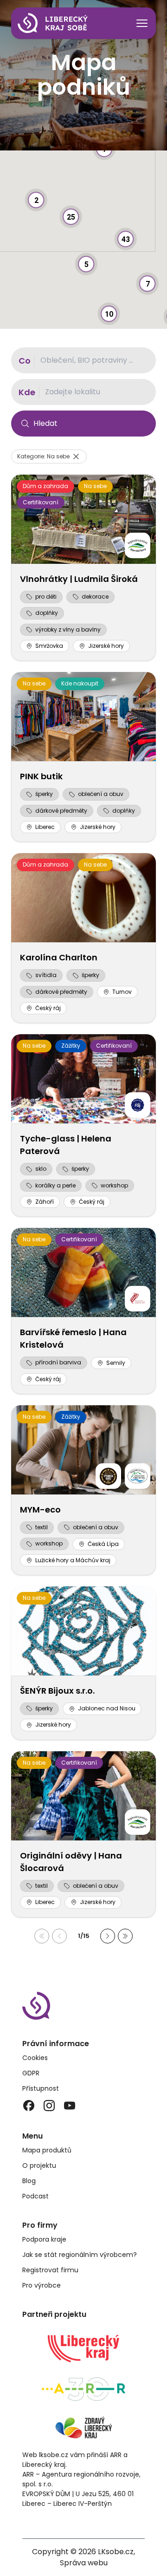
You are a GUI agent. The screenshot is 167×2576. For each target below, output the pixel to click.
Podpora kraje (44, 2239)
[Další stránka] (108, 1936)
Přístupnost (41, 2088)
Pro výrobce (42, 2285)
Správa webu (84, 2563)
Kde (27, 392)
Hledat (45, 423)
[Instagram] (49, 2106)
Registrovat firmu (50, 2270)
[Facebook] (29, 2106)
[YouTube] (70, 2106)
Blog (29, 2181)
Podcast (35, 2196)
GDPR (31, 2073)
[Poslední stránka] (125, 1936)
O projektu (39, 2165)
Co (25, 361)
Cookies (35, 2058)
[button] (126, 228)
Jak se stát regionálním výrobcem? (80, 2255)
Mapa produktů (47, 2150)
